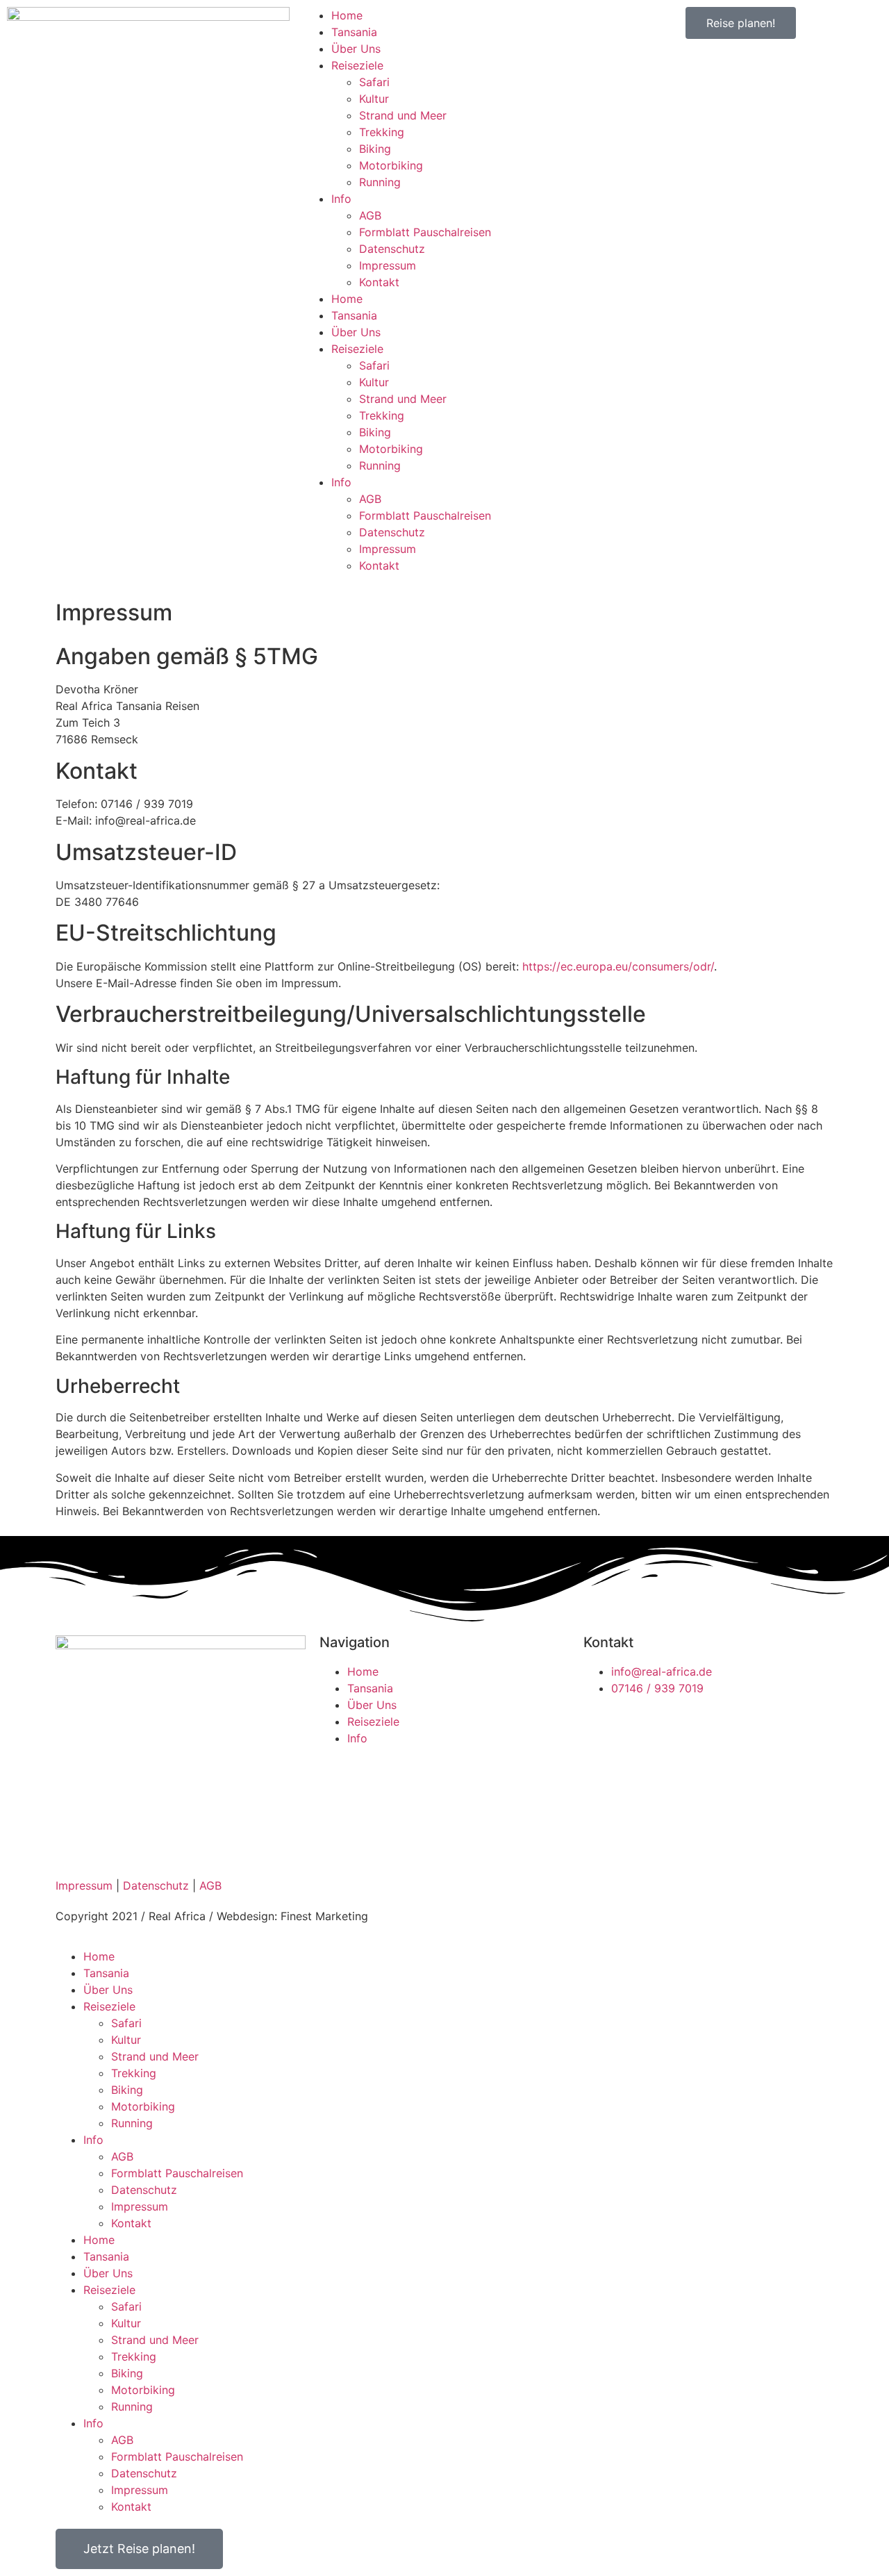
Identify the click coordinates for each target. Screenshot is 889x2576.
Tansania (354, 32)
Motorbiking (391, 165)
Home (347, 15)
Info (341, 199)
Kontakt (379, 282)
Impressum (388, 265)
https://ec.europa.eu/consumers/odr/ (618, 966)
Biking (375, 149)
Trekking (382, 132)
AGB (370, 215)
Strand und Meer (403, 115)
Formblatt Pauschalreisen (425, 232)
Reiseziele (357, 65)
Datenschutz (392, 249)
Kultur (374, 99)
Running (380, 182)
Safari (374, 82)
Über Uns (356, 49)
